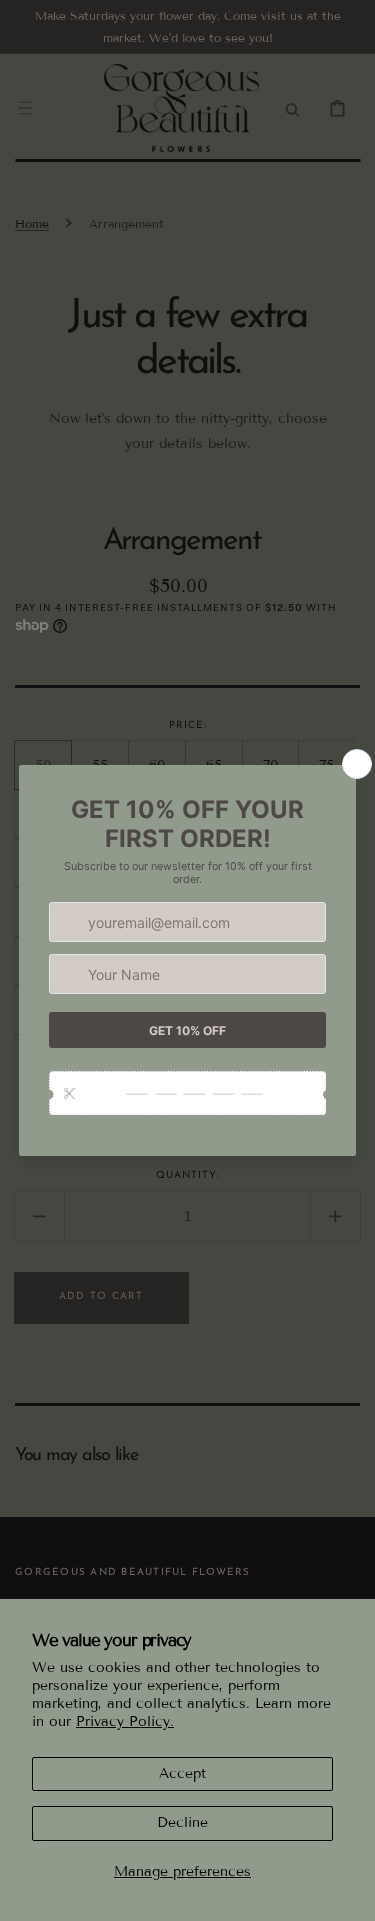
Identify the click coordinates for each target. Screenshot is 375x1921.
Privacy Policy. (125, 1721)
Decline (182, 1822)
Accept (182, 1773)
